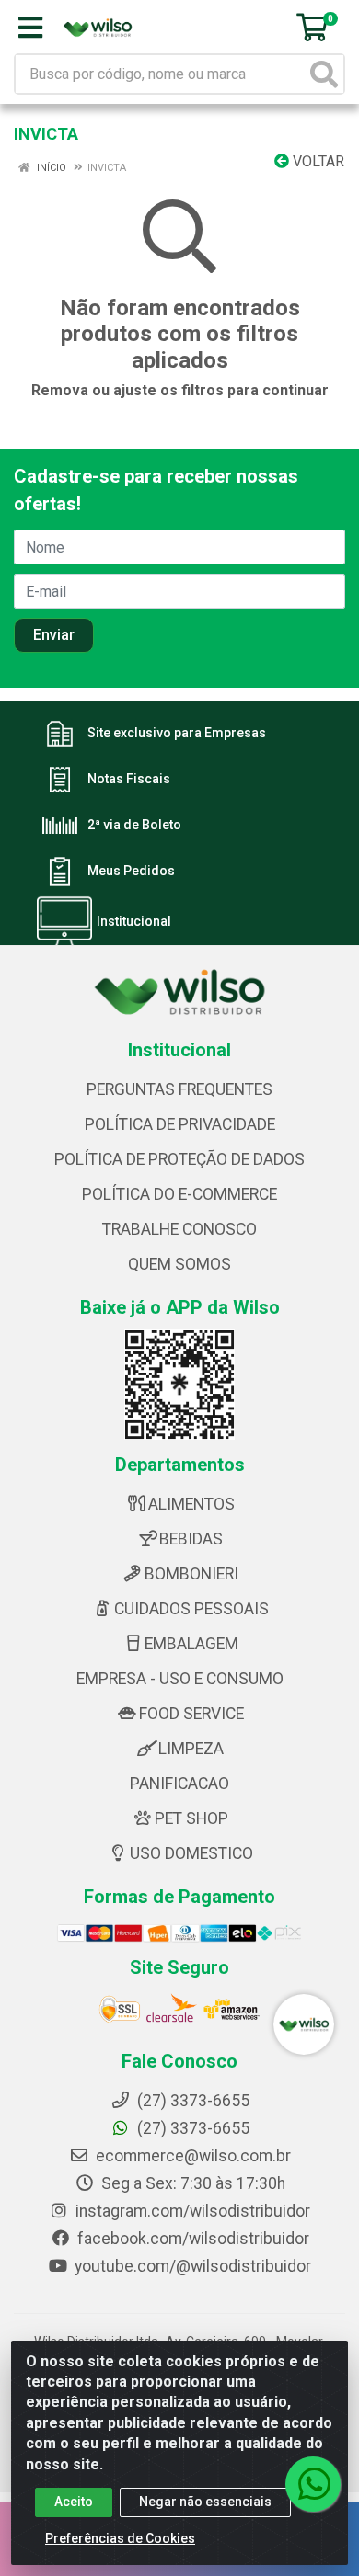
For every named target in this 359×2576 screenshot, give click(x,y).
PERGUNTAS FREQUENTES (179, 1089)
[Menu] (30, 28)
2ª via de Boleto (134, 826)
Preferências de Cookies (120, 2538)
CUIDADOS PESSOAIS (191, 1609)
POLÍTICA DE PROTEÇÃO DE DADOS (179, 1159)
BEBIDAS (191, 1539)
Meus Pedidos (131, 872)
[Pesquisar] (324, 74)
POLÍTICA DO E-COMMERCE (179, 1194)
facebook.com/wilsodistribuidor (191, 2239)
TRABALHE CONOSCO (179, 1229)
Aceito (74, 2502)
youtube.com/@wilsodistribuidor (191, 2266)
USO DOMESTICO (191, 1853)
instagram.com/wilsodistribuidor (191, 2211)
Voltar (317, 161)
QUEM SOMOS (179, 1264)
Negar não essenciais (205, 2502)
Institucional (134, 922)
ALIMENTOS (191, 1504)
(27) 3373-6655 (191, 2128)
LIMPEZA (191, 1749)
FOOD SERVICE (191, 1714)
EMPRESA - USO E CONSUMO (180, 1679)
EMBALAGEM (191, 1644)
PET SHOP (191, 1818)
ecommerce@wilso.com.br (191, 2156)
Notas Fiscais (129, 780)
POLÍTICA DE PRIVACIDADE (180, 1124)
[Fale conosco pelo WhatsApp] (313, 2484)
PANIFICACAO (179, 1784)
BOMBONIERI (191, 1574)
